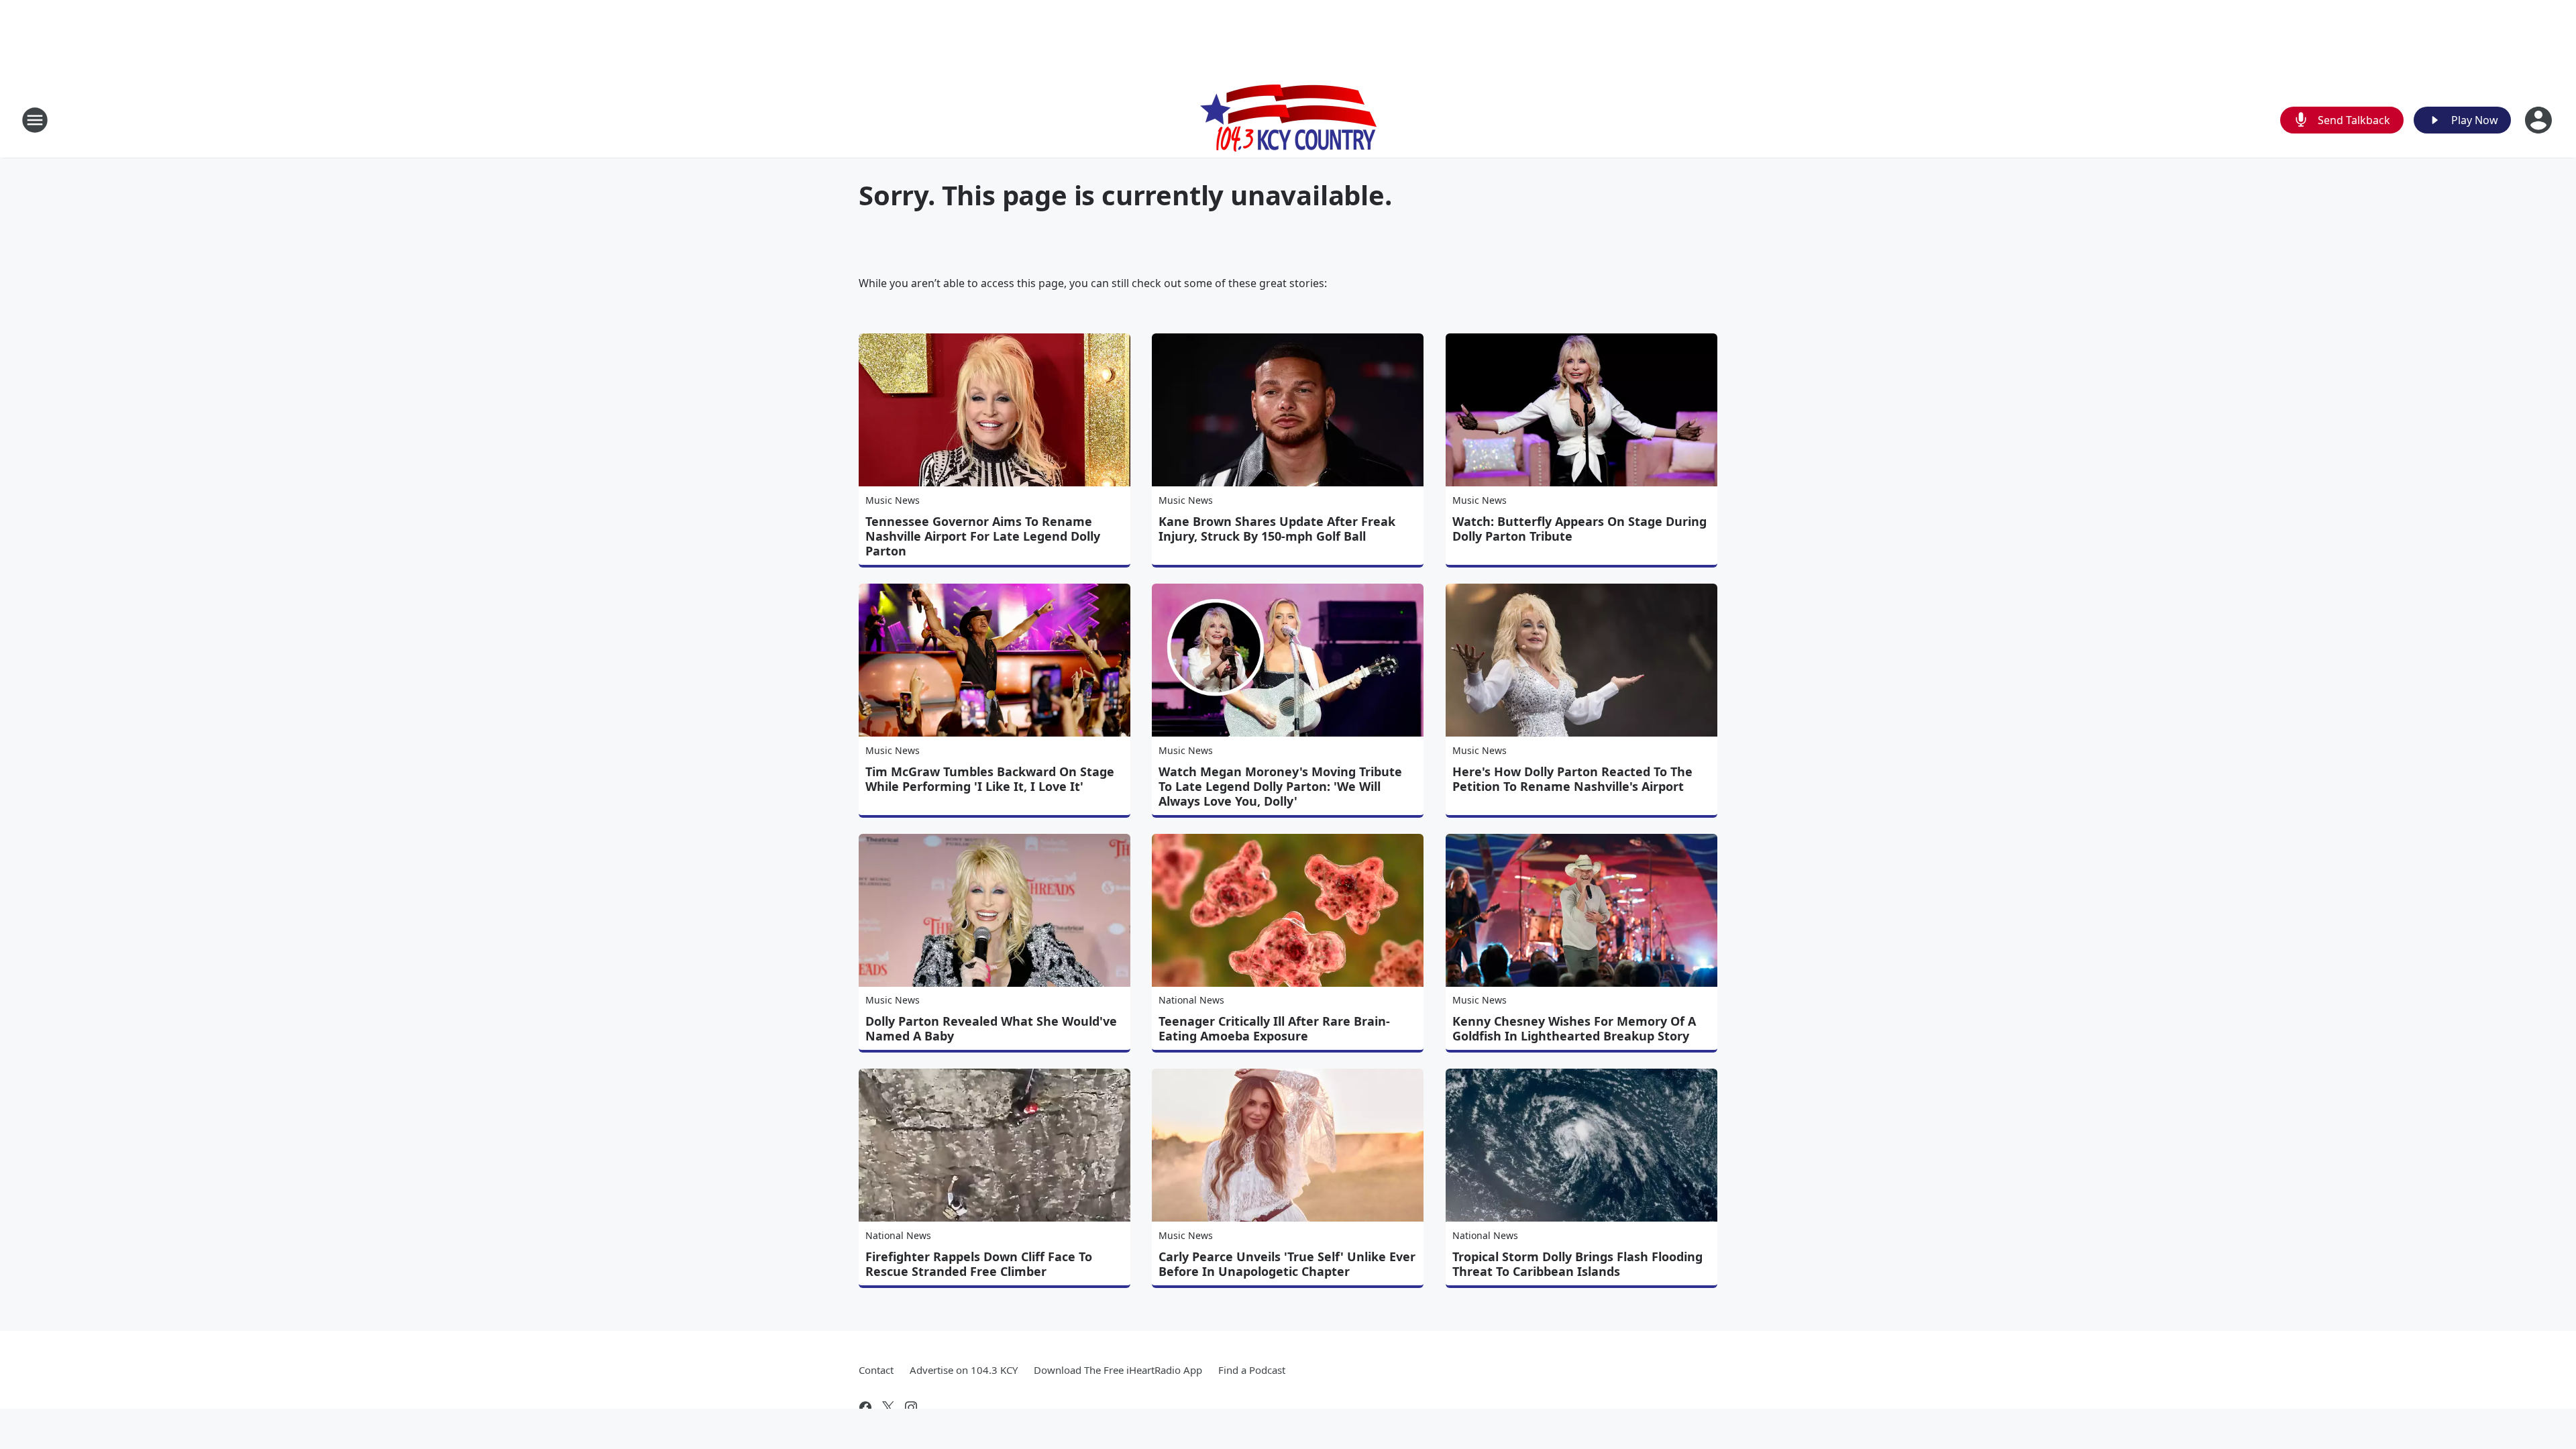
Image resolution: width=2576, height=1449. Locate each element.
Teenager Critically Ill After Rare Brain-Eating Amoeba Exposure (1274, 1028)
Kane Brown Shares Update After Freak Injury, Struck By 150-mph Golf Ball (1277, 529)
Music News (893, 500)
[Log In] (2540, 120)
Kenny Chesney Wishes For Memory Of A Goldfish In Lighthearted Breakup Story (1574, 1028)
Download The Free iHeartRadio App (1118, 1370)
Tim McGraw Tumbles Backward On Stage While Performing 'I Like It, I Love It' (990, 779)
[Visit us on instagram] (911, 1407)
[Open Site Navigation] (35, 120)
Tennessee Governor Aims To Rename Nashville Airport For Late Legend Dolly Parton (983, 536)
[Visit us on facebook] (865, 1407)
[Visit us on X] (888, 1407)
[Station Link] (1288, 120)
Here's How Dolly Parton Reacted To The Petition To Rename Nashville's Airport (1572, 779)
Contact (876, 1370)
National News (1191, 1000)
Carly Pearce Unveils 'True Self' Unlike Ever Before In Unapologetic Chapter (1287, 1264)
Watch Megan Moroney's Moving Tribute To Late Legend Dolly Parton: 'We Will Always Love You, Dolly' (1280, 786)
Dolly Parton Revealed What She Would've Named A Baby (991, 1028)
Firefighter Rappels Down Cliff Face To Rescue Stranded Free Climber (979, 1264)
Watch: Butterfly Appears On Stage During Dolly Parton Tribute (1579, 529)
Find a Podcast (1252, 1370)
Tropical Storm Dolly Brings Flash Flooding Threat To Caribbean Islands (1577, 1264)
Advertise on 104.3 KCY (964, 1370)
